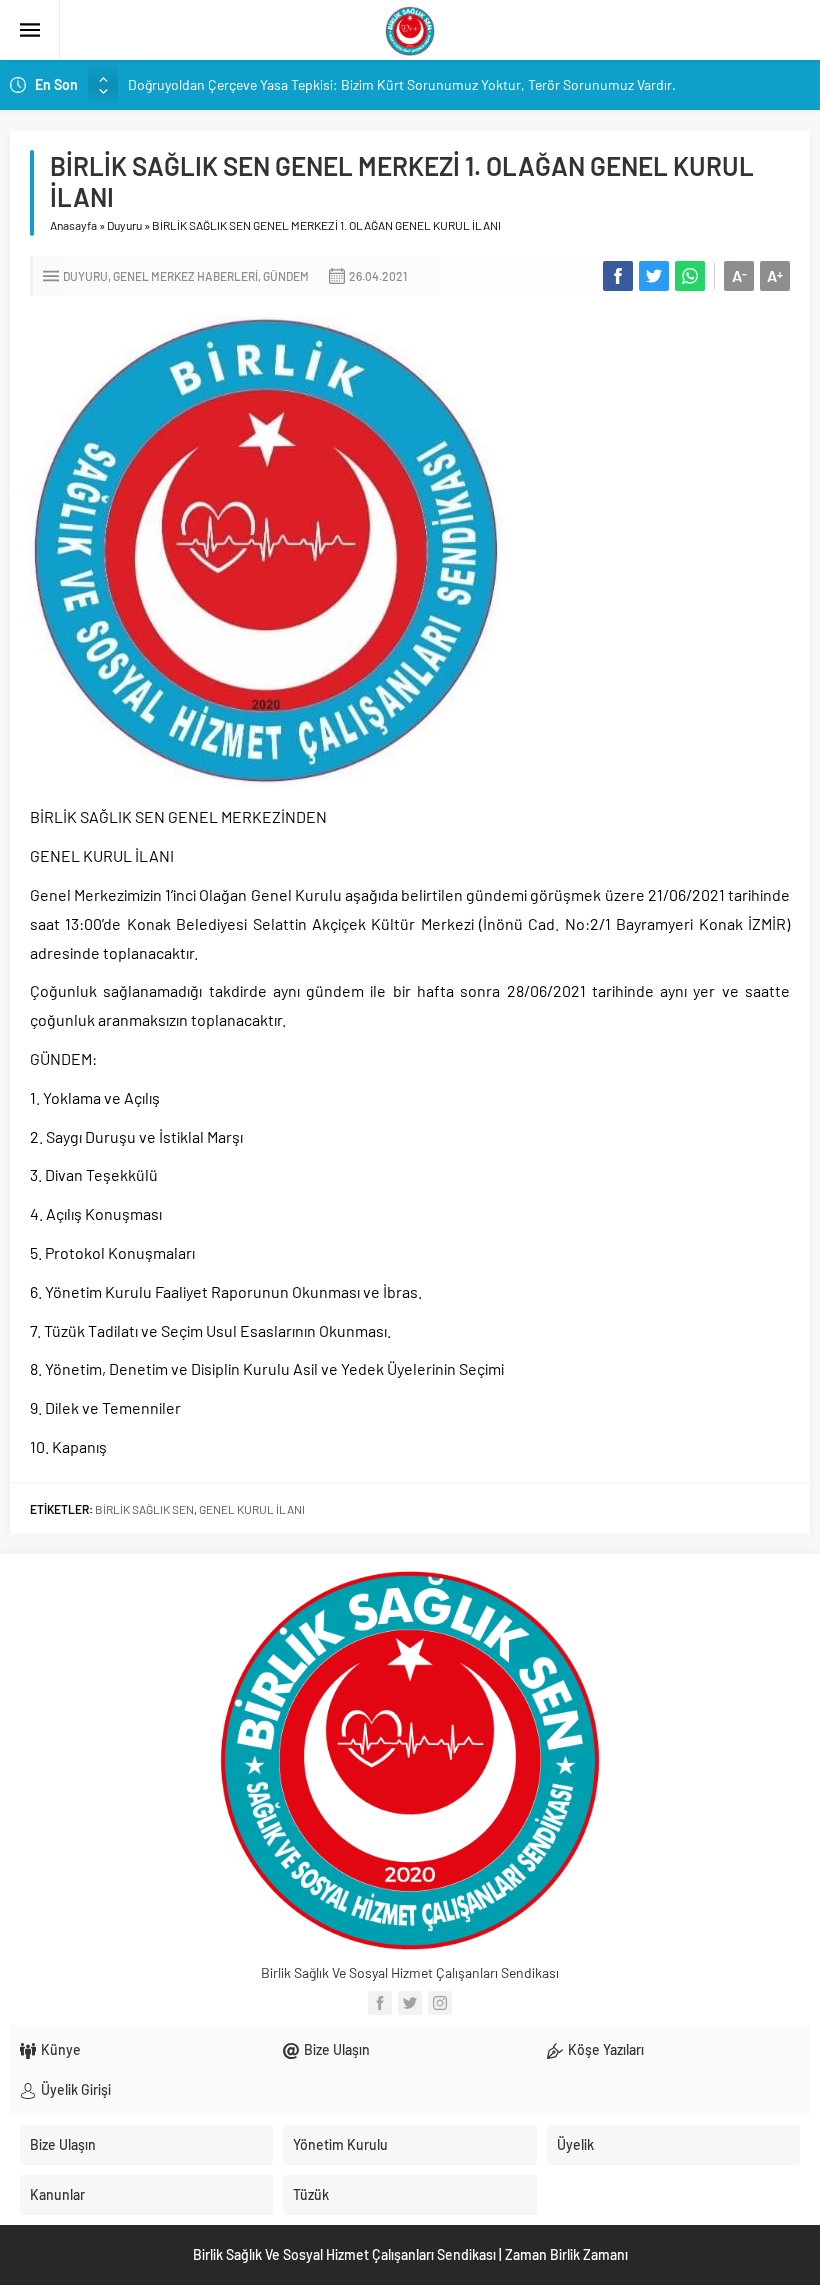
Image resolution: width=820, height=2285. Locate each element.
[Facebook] (380, 2003)
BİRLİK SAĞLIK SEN (144, 1509)
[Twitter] (410, 2003)
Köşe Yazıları (606, 2049)
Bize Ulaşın (337, 2049)
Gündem (286, 276)
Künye (61, 2049)
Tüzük (311, 2194)
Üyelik (575, 2144)
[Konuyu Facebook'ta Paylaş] (618, 276)
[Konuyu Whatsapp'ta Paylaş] (690, 276)
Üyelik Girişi (76, 2089)
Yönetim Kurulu (340, 2144)
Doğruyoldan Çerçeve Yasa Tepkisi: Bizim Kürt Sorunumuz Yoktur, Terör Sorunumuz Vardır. (402, 84)
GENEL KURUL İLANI (252, 1509)
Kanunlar (57, 2194)
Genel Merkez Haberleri (185, 276)
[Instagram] (440, 2003)
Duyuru (124, 225)
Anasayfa (73, 225)
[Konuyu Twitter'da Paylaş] (654, 276)
